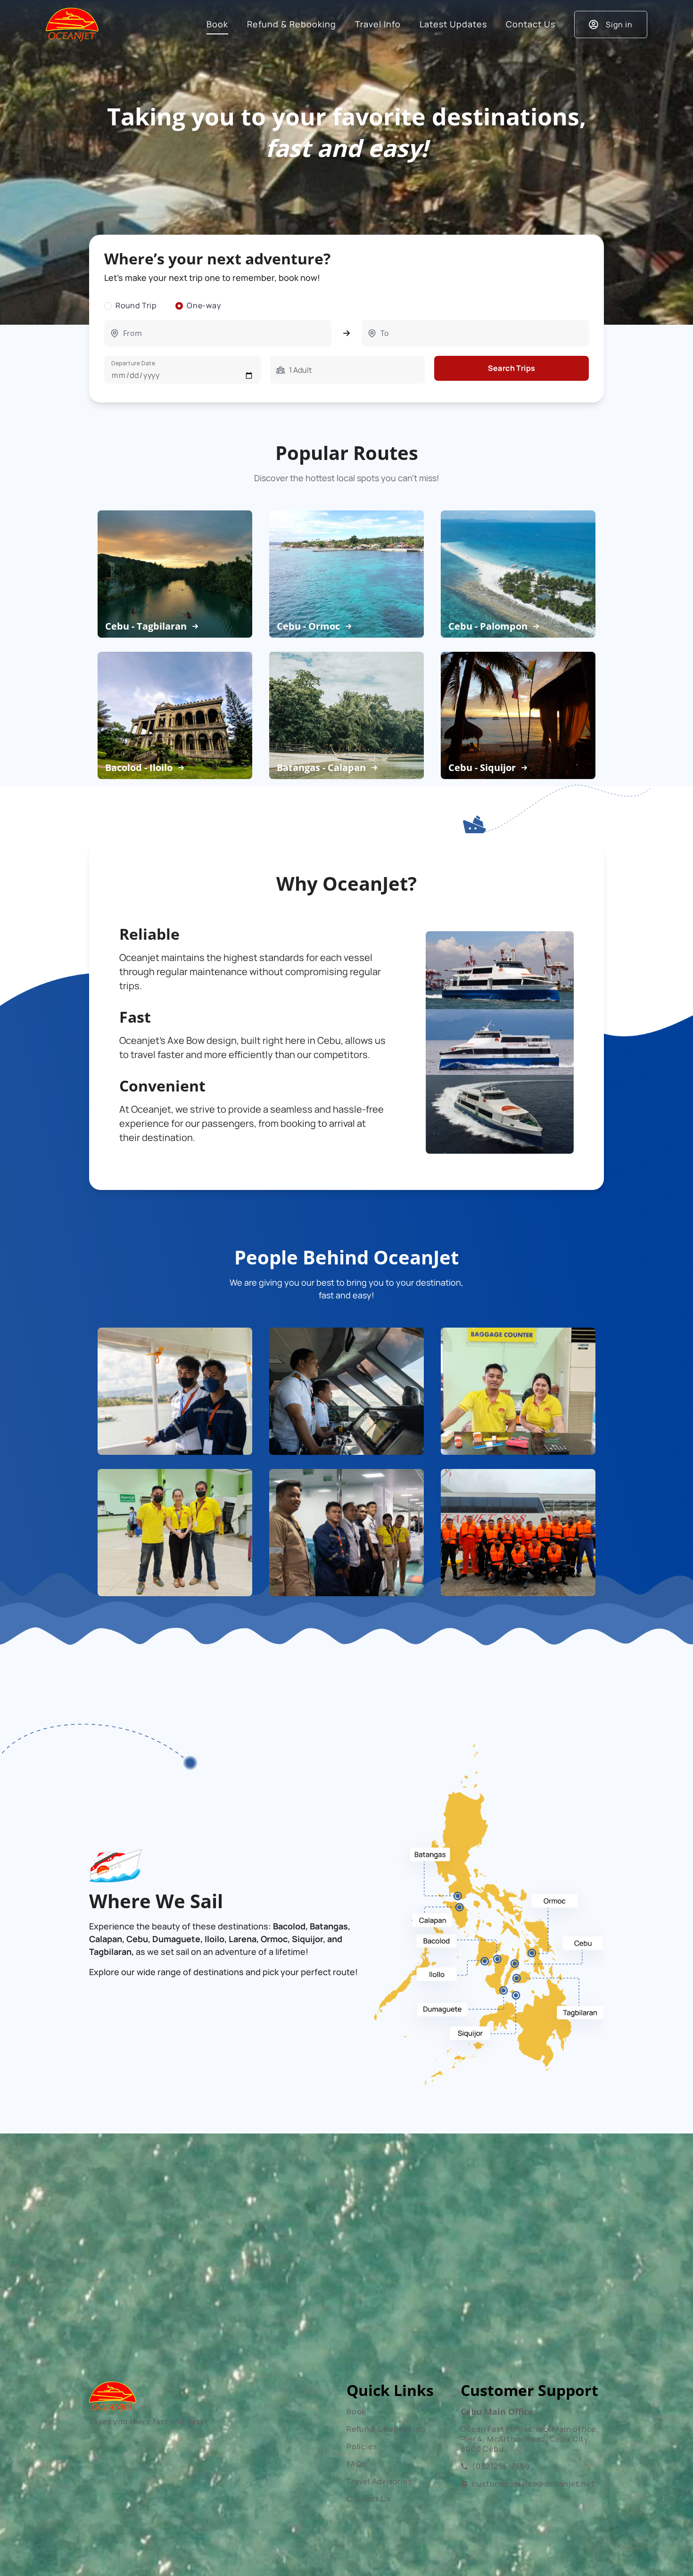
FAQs (356, 2464)
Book (356, 2412)
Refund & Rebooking (386, 2429)
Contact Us (369, 2499)
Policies (362, 2446)
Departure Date (133, 363)
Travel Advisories (379, 2481)
